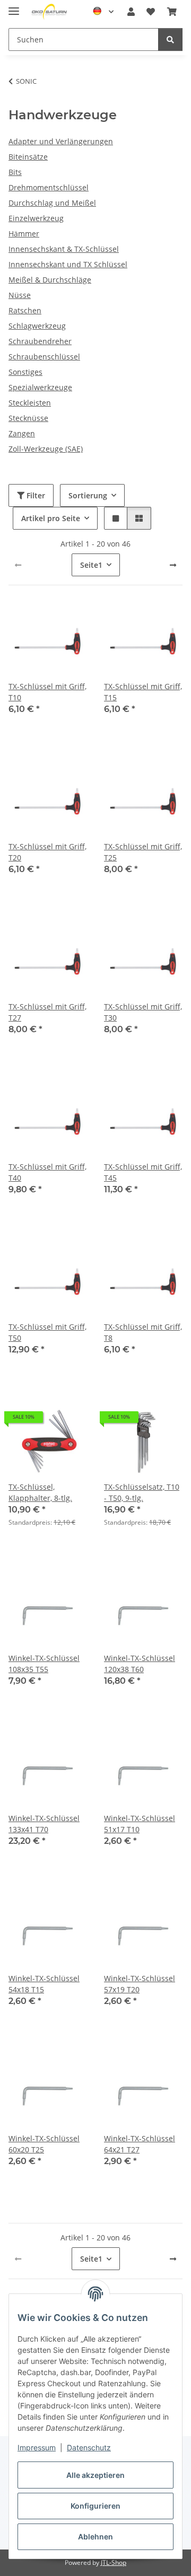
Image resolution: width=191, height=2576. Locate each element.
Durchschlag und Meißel (52, 203)
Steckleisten (30, 403)
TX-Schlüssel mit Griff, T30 (143, 1012)
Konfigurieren (95, 2506)
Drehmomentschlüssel (49, 187)
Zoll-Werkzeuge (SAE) (46, 449)
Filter (35, 495)
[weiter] (173, 565)
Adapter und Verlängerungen (61, 141)
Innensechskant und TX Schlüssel (68, 264)
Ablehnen (95, 2537)
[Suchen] (170, 39)
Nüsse (20, 295)
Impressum (37, 2447)
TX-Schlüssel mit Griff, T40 (47, 1172)
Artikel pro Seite (51, 518)
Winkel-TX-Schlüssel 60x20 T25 (44, 2144)
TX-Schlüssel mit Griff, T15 (143, 692)
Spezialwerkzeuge (40, 387)
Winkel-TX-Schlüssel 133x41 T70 (44, 1824)
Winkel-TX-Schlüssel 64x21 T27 (140, 2144)
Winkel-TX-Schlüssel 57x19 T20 (140, 1984)
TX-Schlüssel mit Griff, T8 (143, 1332)
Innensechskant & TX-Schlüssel (64, 249)
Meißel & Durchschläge (50, 280)
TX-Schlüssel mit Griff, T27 (47, 1012)
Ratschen (25, 310)
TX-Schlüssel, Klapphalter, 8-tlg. (40, 1492)
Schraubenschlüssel (44, 357)
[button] (131, 12)
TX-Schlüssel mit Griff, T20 (47, 852)
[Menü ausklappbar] (14, 7)
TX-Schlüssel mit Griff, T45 (143, 1172)
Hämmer (24, 234)
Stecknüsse (28, 418)
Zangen (22, 433)
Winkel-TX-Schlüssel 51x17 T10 (140, 1824)
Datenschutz (89, 2447)
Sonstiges (25, 372)
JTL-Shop (114, 2562)
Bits (15, 172)
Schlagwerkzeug (37, 326)
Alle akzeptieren (95, 2475)
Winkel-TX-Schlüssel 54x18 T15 (44, 1984)
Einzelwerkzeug (36, 218)
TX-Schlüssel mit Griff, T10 (47, 692)
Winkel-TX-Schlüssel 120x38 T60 (140, 1664)
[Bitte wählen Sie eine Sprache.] (103, 12)
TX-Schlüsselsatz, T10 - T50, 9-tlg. (142, 1492)
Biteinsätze (28, 157)
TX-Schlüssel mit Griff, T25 (143, 852)
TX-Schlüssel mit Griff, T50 (47, 1332)
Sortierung (88, 495)
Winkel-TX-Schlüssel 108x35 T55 (44, 1664)
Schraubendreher (40, 341)
